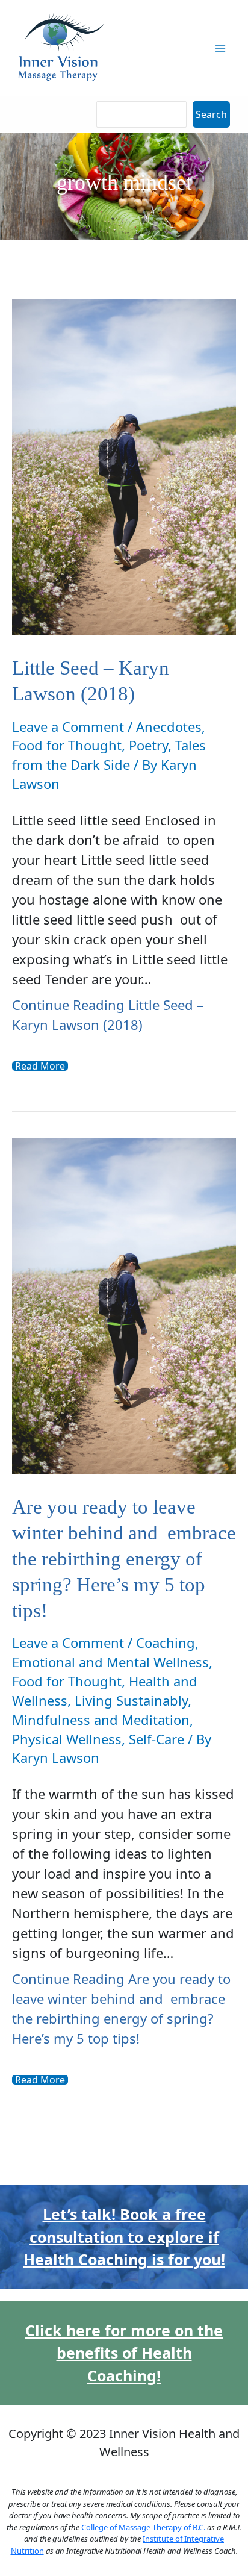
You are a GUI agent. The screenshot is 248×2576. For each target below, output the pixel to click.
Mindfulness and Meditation (101, 1720)
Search (211, 114)
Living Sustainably (131, 1700)
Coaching (166, 1642)
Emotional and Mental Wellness (110, 1662)
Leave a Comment (68, 726)
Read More (40, 1066)
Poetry (148, 745)
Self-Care (157, 1739)
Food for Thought (67, 745)
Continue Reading (108, 1015)
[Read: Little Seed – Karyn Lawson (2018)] (124, 466)
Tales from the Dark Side (109, 755)
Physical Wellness (67, 1739)
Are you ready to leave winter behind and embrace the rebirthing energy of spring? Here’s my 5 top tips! (124, 1559)
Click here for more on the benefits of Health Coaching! (124, 2353)
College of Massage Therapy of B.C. (143, 2527)
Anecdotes (169, 726)
